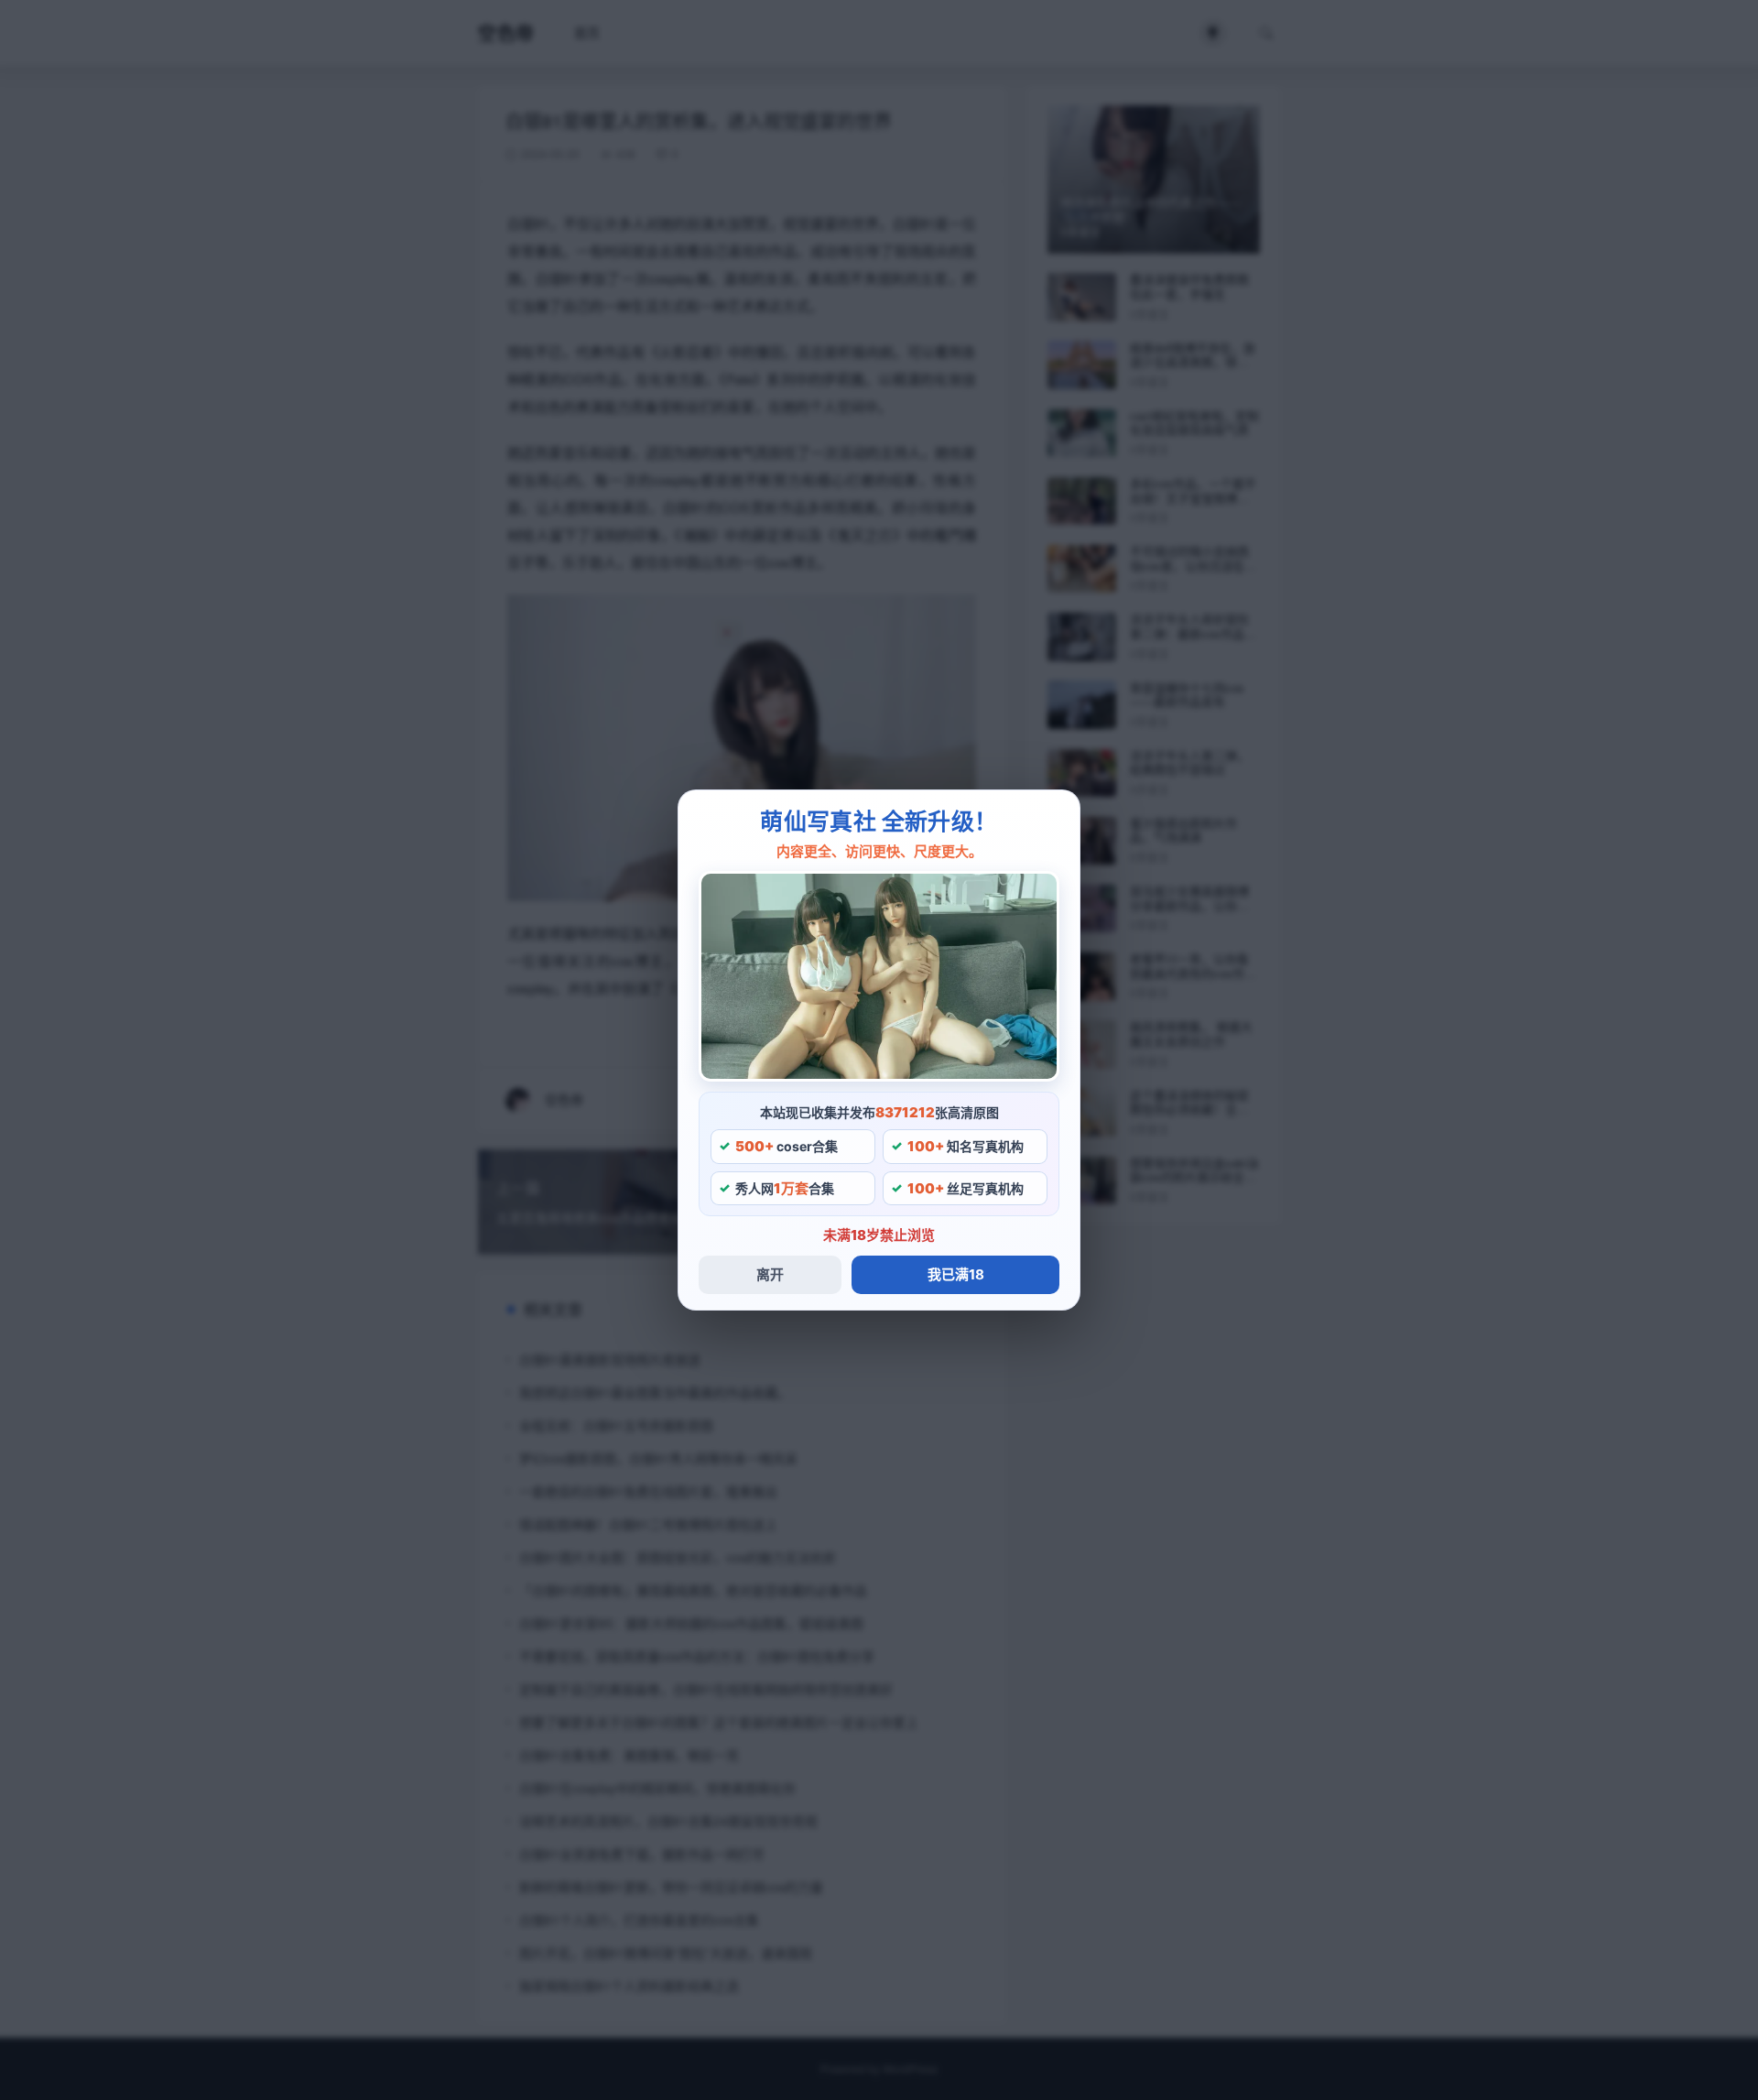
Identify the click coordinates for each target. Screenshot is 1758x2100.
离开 (770, 1274)
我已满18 (956, 1274)
